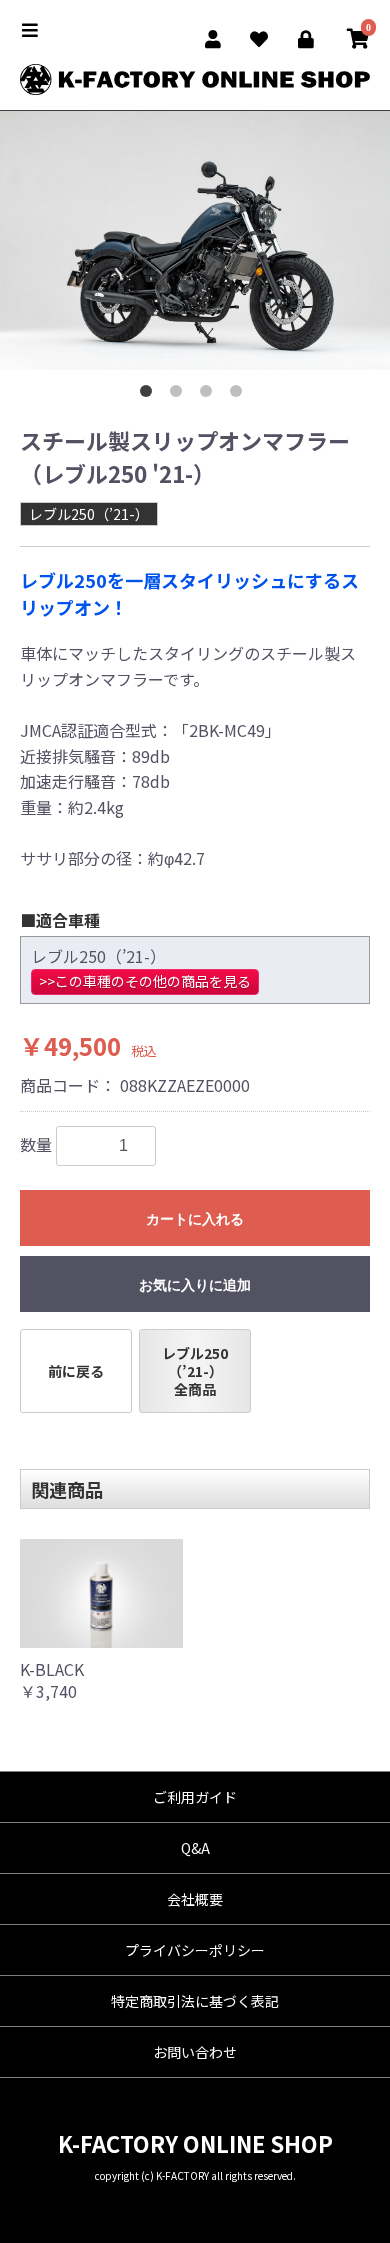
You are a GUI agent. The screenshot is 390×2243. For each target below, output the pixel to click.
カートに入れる (195, 1219)
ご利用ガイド (195, 1797)
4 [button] (240, 395)
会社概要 (195, 1899)
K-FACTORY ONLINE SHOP (195, 2143)
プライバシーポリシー (195, 1950)
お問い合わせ (195, 2052)
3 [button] (210, 395)
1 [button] (150, 395)
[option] (195, 241)
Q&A (195, 1848)
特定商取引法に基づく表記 (195, 2001)
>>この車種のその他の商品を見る (145, 981)
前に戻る (76, 1371)
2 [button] (180, 395)
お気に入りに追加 (195, 1285)
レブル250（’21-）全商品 (195, 1371)
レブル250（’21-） (89, 514)
